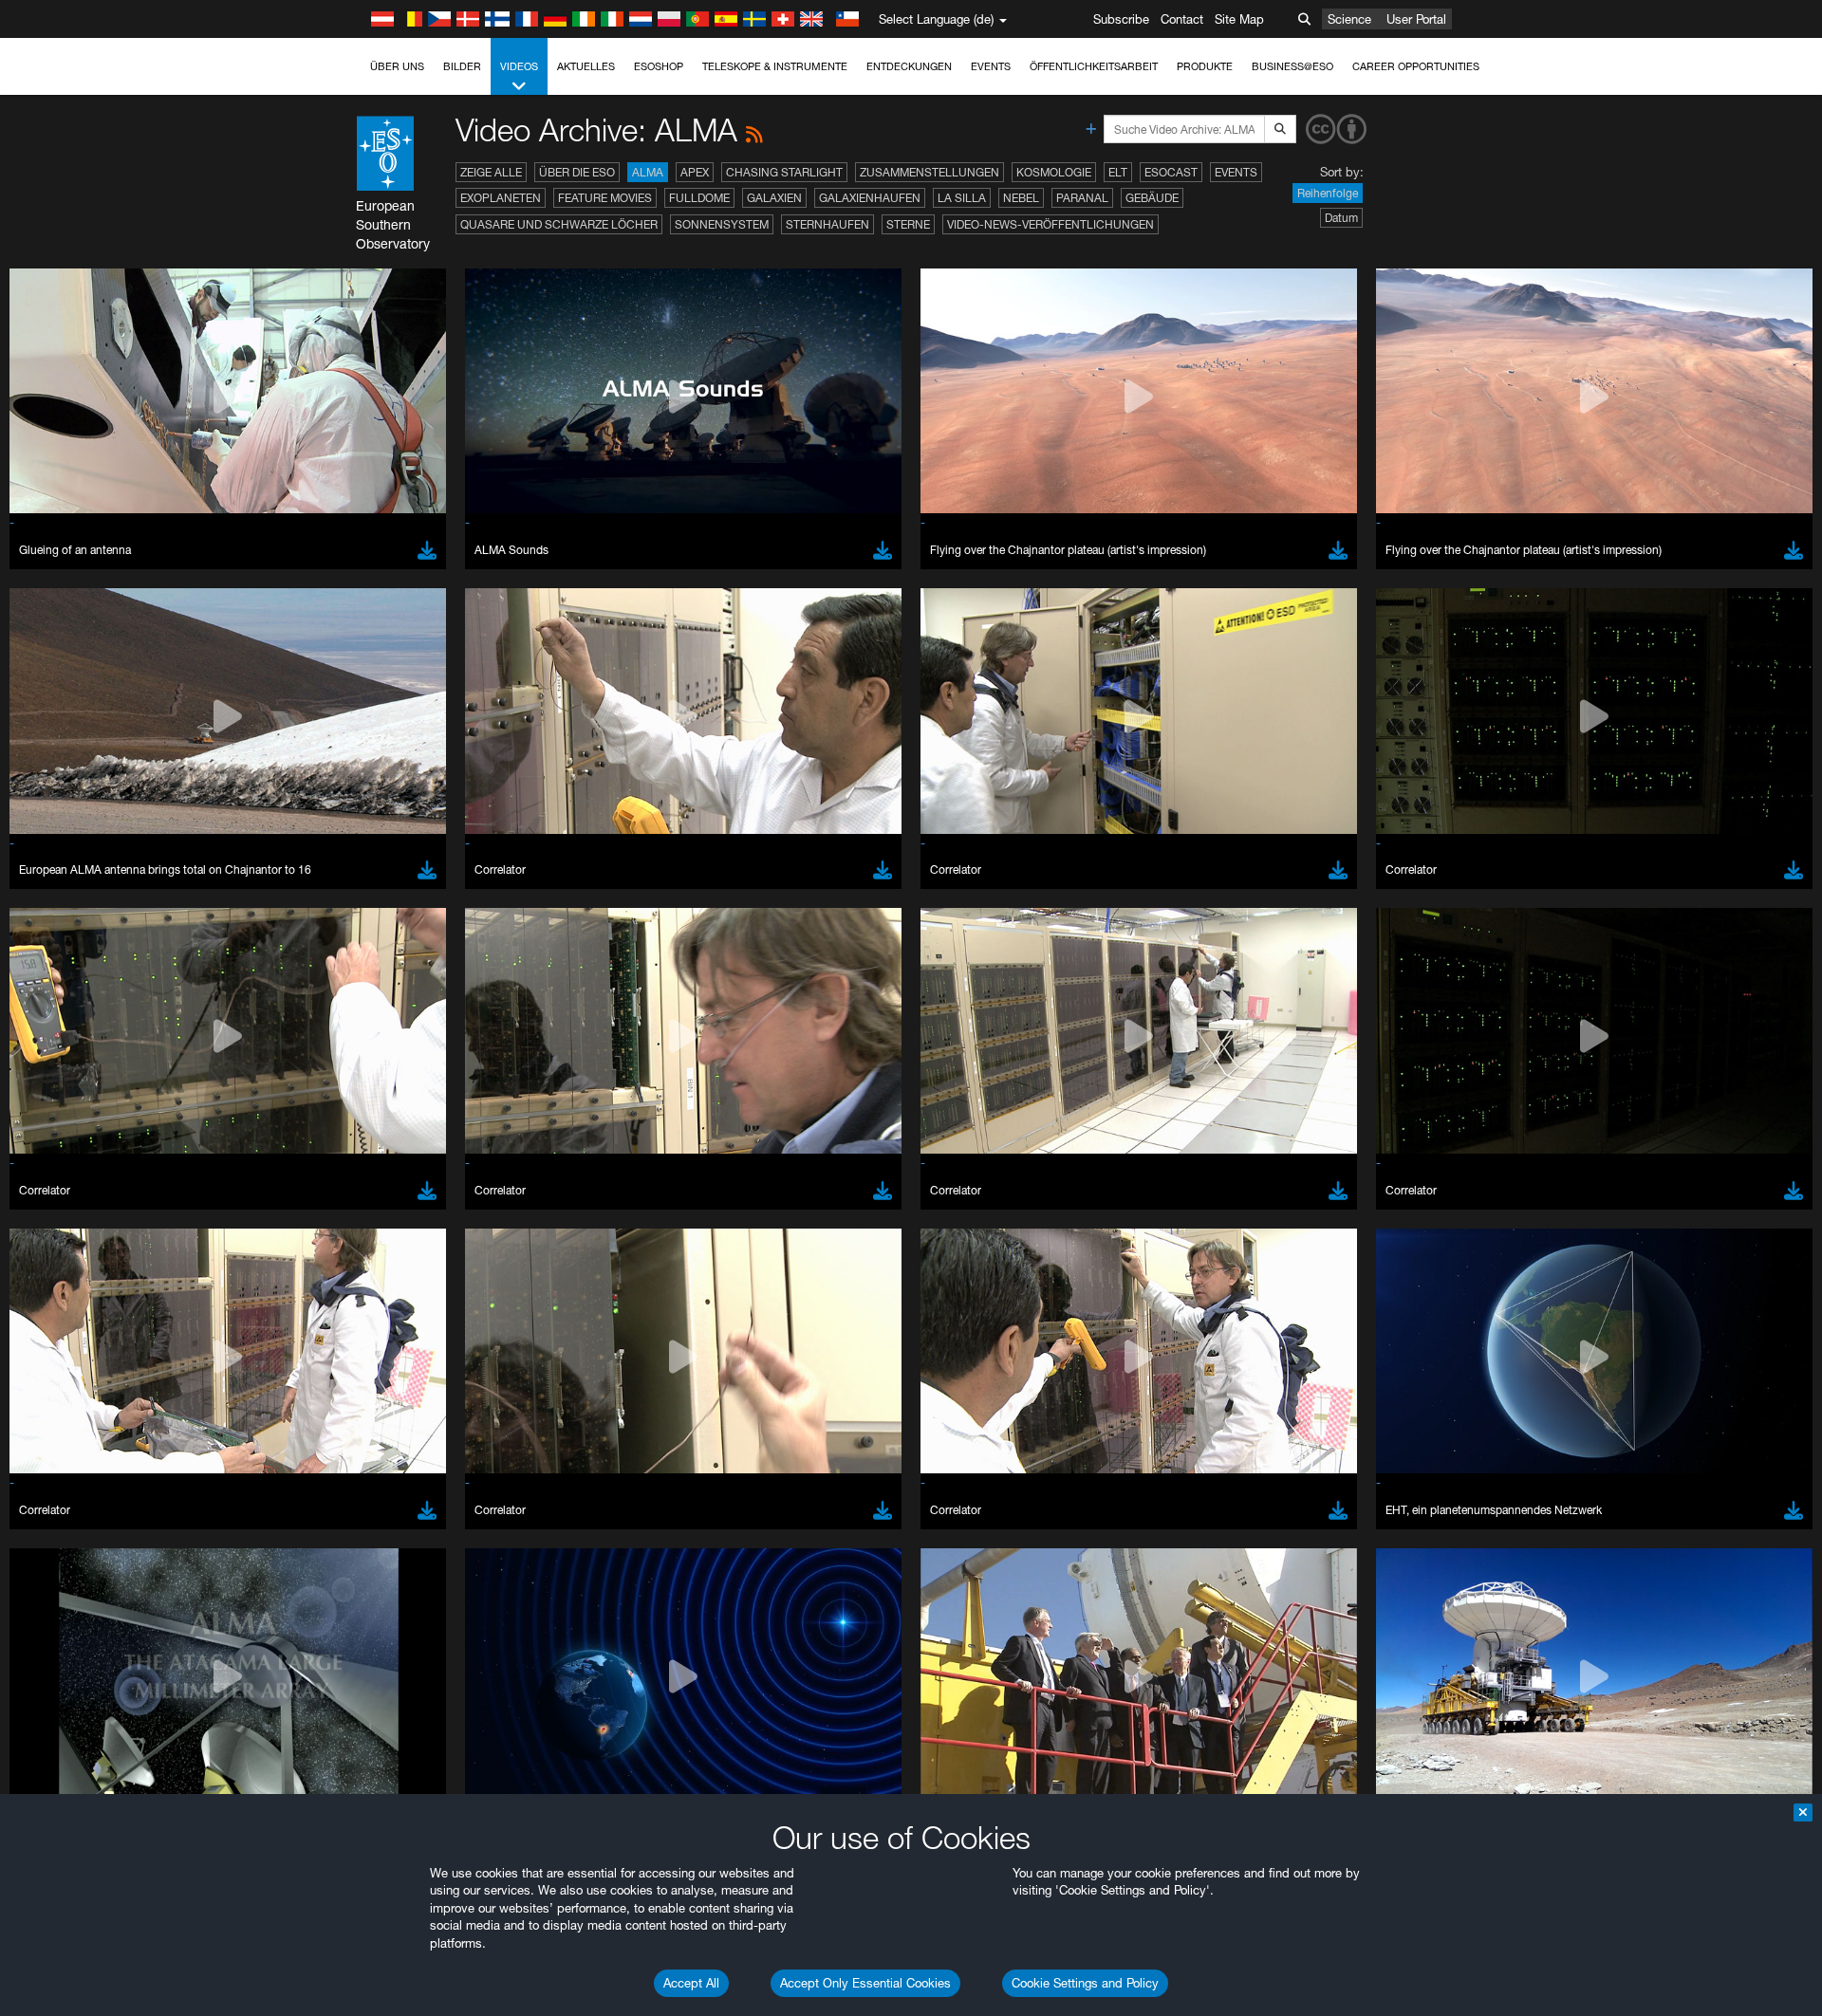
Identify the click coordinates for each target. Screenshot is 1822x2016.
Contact (1182, 19)
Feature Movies (605, 198)
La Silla (962, 198)
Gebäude (1152, 198)
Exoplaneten (501, 198)
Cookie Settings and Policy (1085, 1983)
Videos (519, 66)
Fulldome (699, 198)
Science (1349, 19)
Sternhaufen (827, 224)
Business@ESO (1292, 66)
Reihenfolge (1328, 193)
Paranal (1082, 198)
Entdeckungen (909, 66)
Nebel (1021, 198)
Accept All (691, 1983)
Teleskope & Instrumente (775, 66)
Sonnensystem (722, 224)
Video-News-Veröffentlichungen (1050, 224)
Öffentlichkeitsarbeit (1094, 66)
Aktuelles (586, 66)
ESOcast (1171, 172)
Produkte (1205, 66)
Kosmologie (1054, 172)
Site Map (1239, 19)
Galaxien (774, 198)
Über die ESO (577, 172)
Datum (1341, 218)
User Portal (1416, 19)
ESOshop (659, 66)
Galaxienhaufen (870, 198)
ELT (1118, 172)
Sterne (908, 224)
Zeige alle (491, 172)
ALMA (648, 172)
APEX (695, 172)
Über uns (397, 66)
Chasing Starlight (784, 172)
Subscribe (1121, 19)
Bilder (462, 66)
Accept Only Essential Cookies (865, 1983)
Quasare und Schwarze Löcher (559, 224)
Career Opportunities (1416, 66)
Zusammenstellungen (930, 172)
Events (991, 66)
